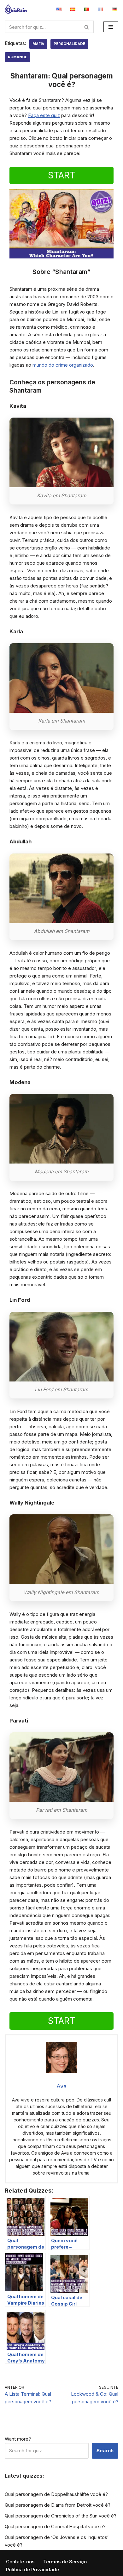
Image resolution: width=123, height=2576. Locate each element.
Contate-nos (20, 2562)
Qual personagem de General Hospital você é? (55, 2526)
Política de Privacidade (32, 2570)
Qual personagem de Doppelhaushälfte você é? (56, 2494)
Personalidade (69, 44)
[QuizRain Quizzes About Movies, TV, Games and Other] (16, 9)
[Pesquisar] (87, 27)
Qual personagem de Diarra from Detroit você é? (58, 2505)
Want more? (18, 2439)
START (61, 175)
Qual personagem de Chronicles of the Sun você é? (61, 2516)
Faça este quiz (44, 115)
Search (105, 2451)
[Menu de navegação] (111, 27)
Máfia (38, 44)
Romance (18, 57)
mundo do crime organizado (63, 365)
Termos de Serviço (65, 2562)
